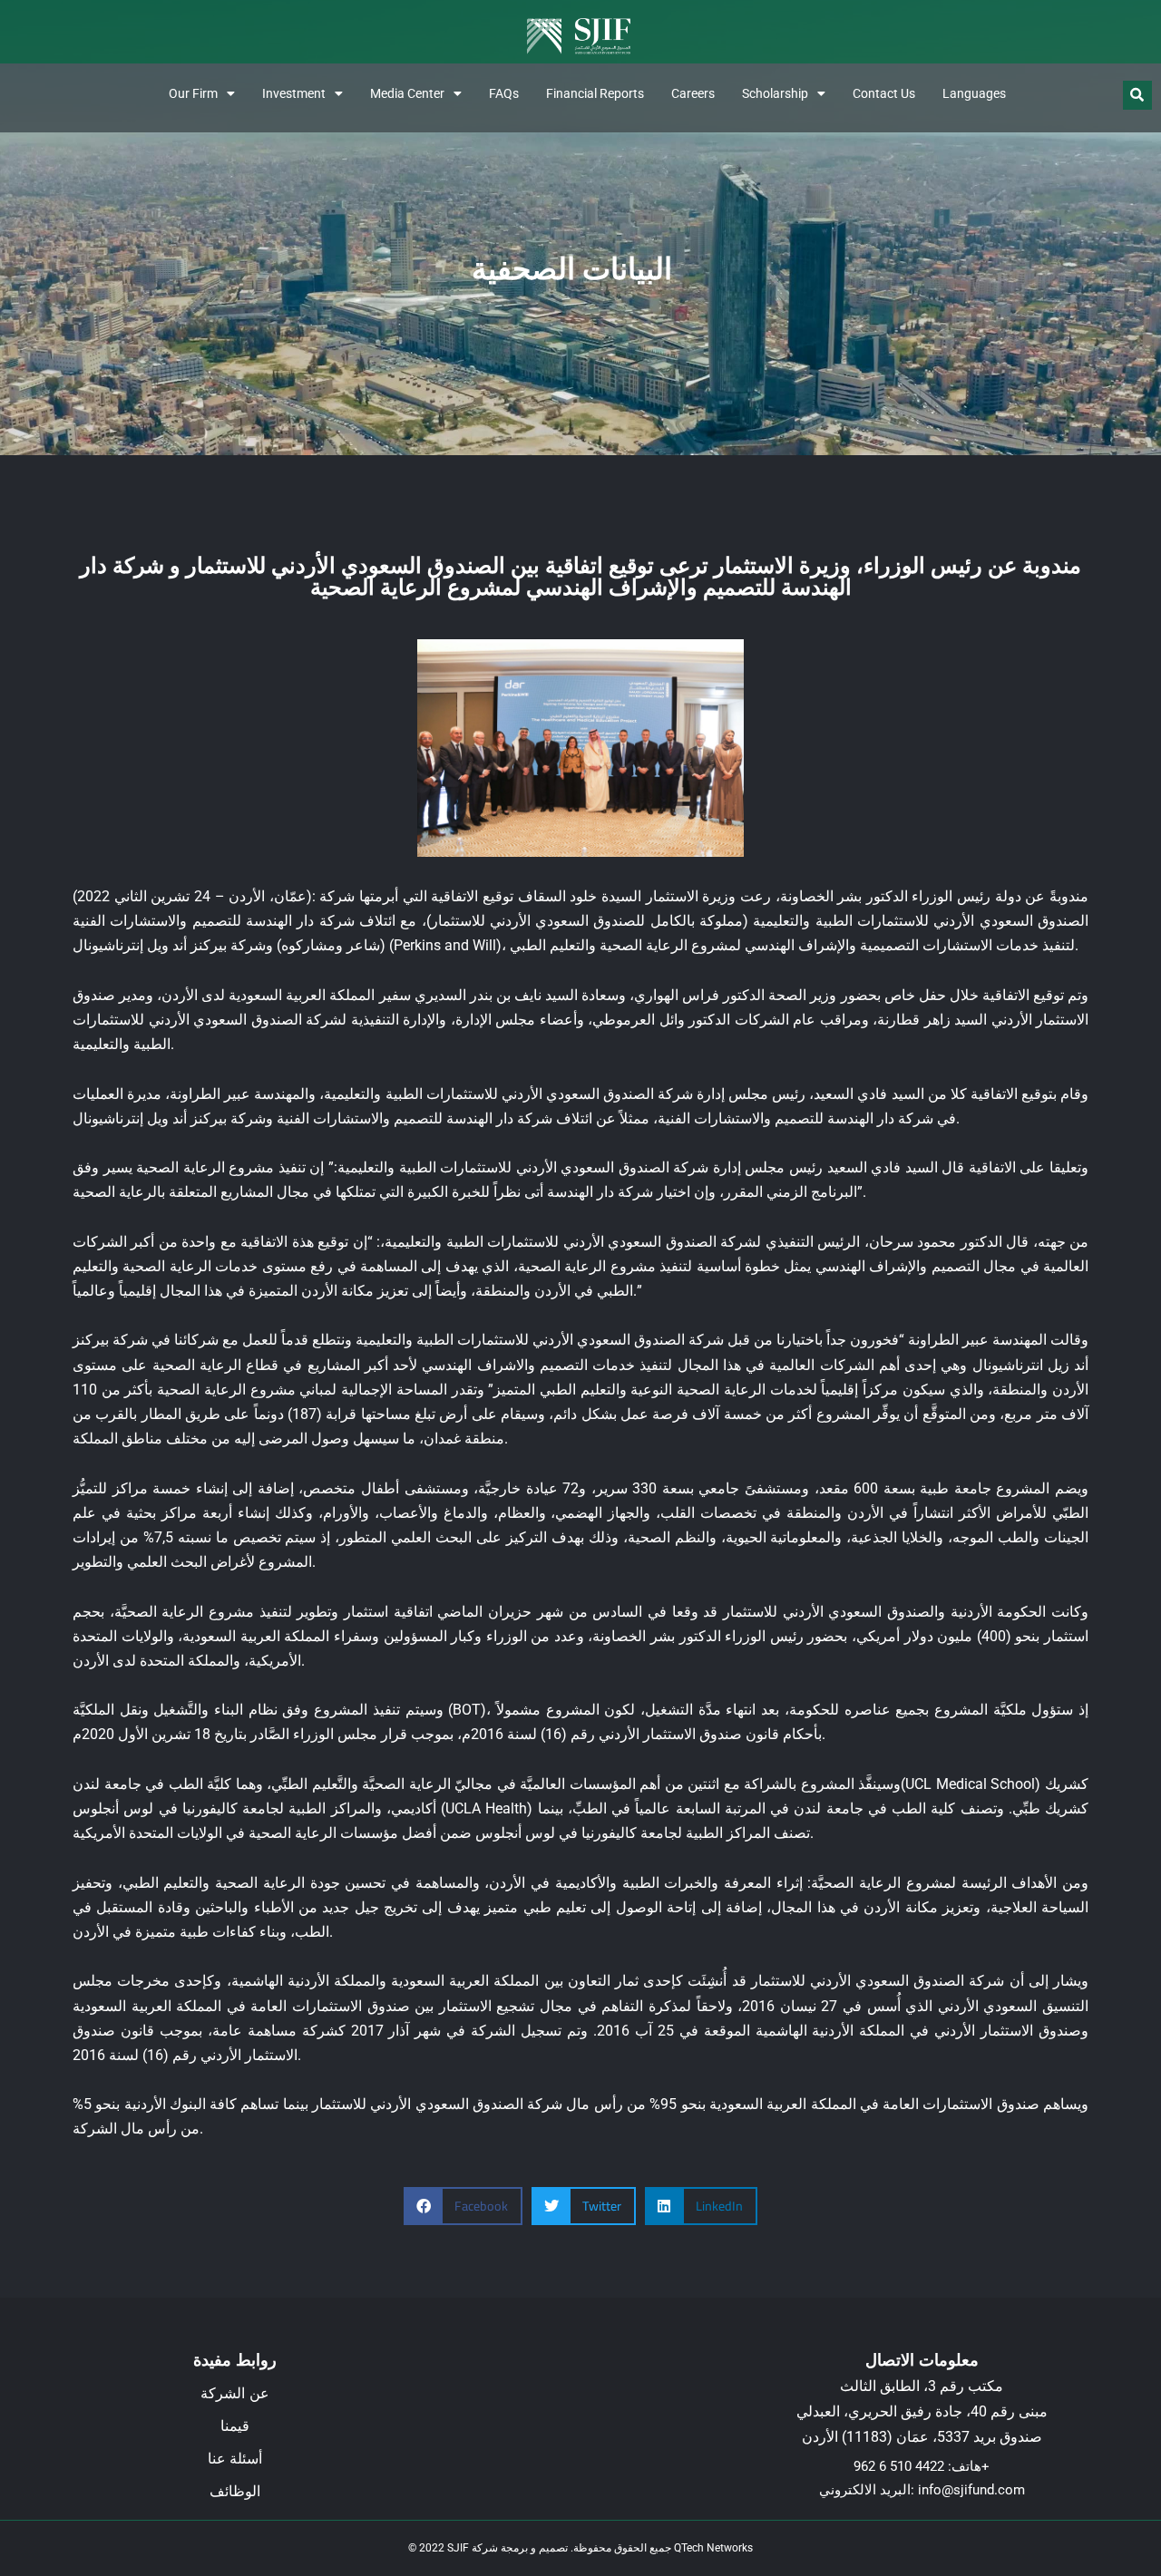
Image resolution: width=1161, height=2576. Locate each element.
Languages (974, 93)
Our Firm (193, 93)
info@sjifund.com (971, 2490)
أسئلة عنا (235, 2459)
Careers (693, 93)
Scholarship (775, 93)
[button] (1137, 95)
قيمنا (235, 2426)
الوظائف (235, 2491)
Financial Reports (595, 93)
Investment (294, 93)
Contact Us (884, 93)
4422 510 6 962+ (922, 2466)
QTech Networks (713, 2548)
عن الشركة (235, 2393)
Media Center (407, 93)
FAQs (504, 93)
